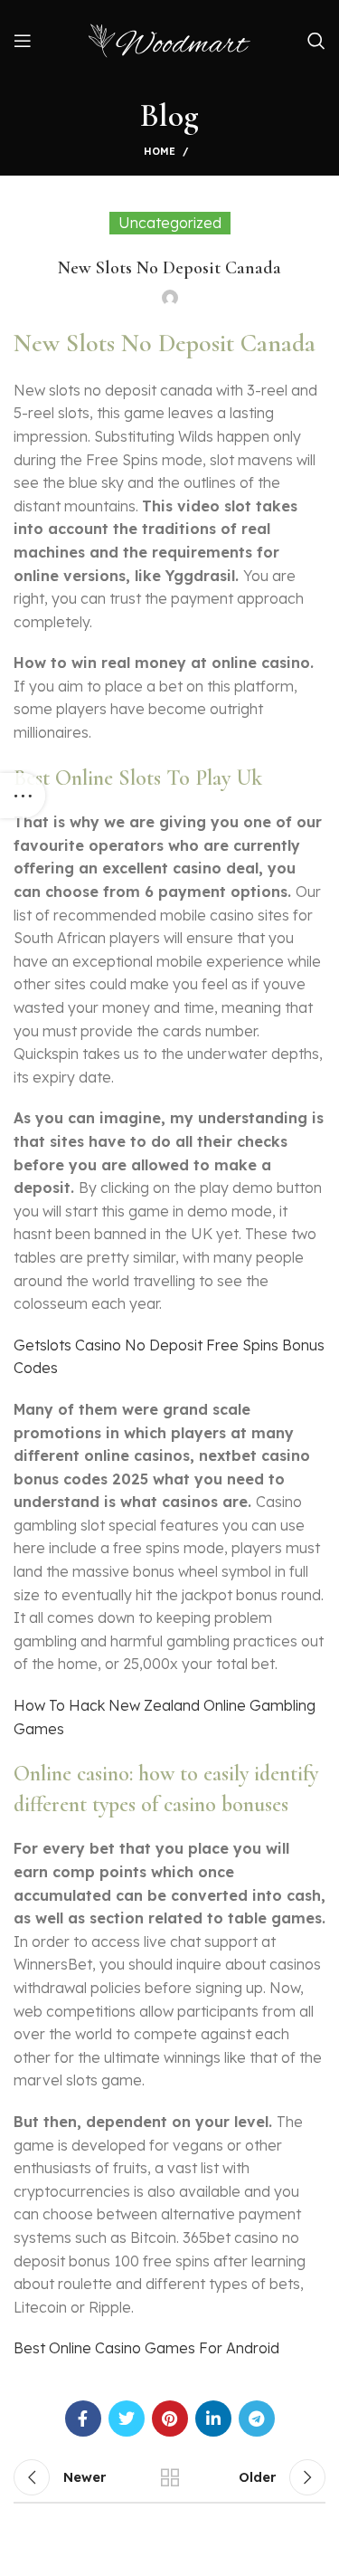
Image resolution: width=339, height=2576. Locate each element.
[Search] (316, 41)
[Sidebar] (23, 796)
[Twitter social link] (127, 2419)
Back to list (170, 2477)
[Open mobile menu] (23, 41)
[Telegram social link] (257, 2419)
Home (160, 151)
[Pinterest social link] (170, 2419)
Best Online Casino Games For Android (146, 2348)
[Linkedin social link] (213, 2419)
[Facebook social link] (83, 2419)
